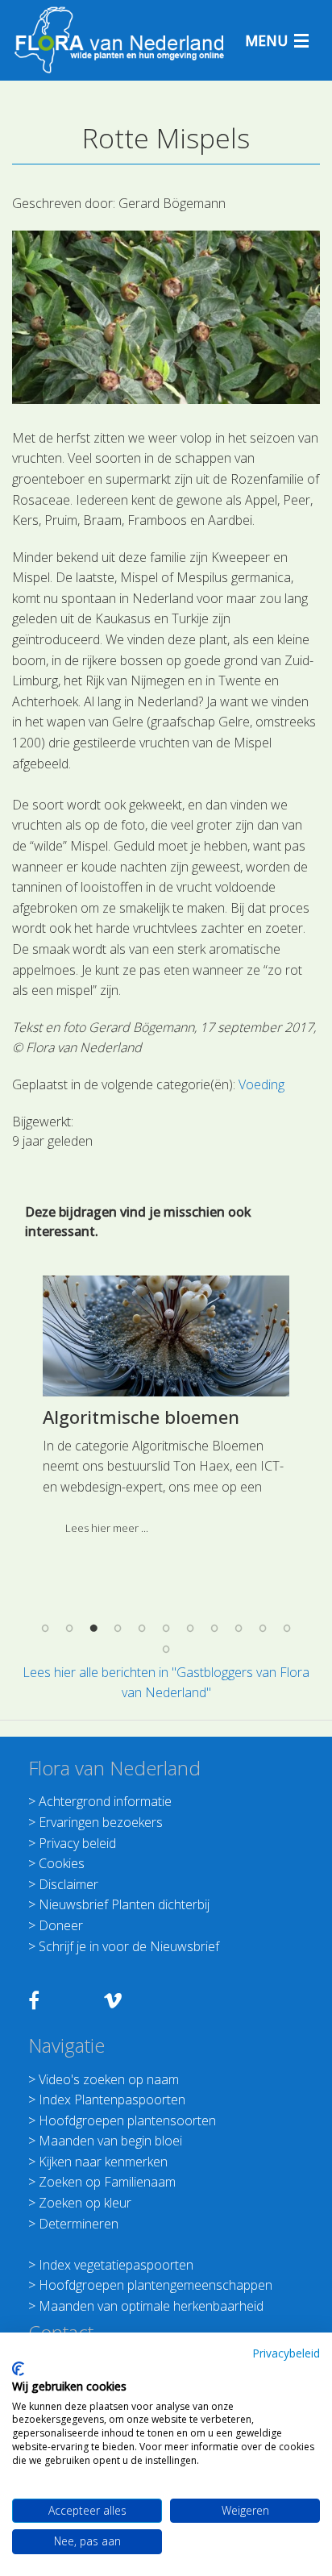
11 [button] (287, 1629)
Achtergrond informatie (105, 1801)
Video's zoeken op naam (109, 2079)
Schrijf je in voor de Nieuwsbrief (129, 1946)
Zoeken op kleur (85, 2203)
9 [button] (239, 1629)
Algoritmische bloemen (141, 1417)
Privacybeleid (286, 2353)
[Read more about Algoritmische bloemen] (166, 1336)
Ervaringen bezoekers (101, 1822)
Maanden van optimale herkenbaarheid (151, 2306)
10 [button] (263, 1629)
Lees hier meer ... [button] (107, 1528)
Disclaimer (68, 1884)
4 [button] (118, 1629)
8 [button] (214, 1629)
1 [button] (45, 1629)
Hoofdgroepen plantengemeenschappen (156, 2285)
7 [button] (190, 1629)
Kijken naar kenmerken (103, 2162)
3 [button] (93, 1629)
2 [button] (69, 1629)
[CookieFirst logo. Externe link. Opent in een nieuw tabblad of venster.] (18, 2369)
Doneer (61, 1925)
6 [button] (166, 1629)
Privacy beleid (77, 1843)
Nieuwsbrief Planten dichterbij (124, 1904)
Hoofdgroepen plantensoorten (127, 2120)
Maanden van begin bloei (110, 2141)
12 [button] (166, 1649)
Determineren (79, 2224)
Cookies (62, 1863)
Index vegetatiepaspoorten (116, 2265)
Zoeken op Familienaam (107, 2182)
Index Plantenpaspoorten (112, 2100)
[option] (166, 1411)
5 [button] (142, 1629)
